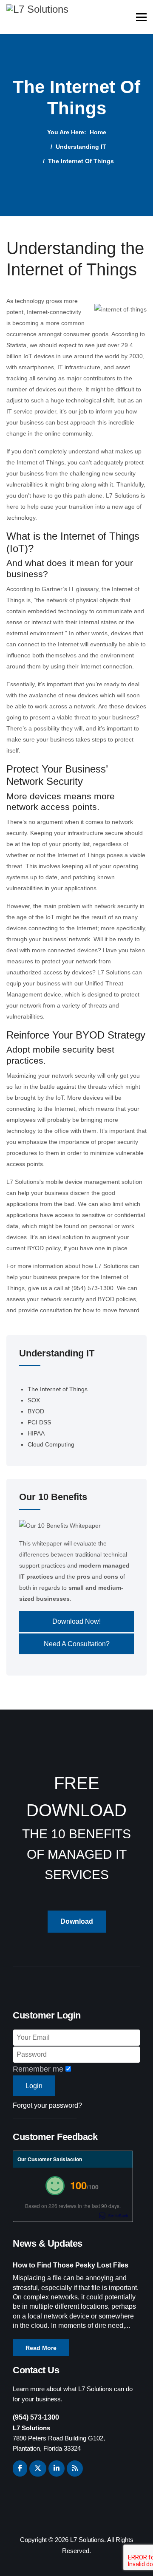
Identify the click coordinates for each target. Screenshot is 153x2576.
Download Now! (76, 1621)
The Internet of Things (58, 1389)
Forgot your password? (47, 2105)
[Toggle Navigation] (25, 1381)
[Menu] (141, 17)
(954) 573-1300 (36, 2417)
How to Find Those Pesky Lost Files (71, 2265)
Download (77, 1921)
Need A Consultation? (77, 1644)
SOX (34, 1400)
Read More (41, 2348)
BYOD (36, 1411)
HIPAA (36, 1433)
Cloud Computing (51, 1444)
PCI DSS (39, 1422)
